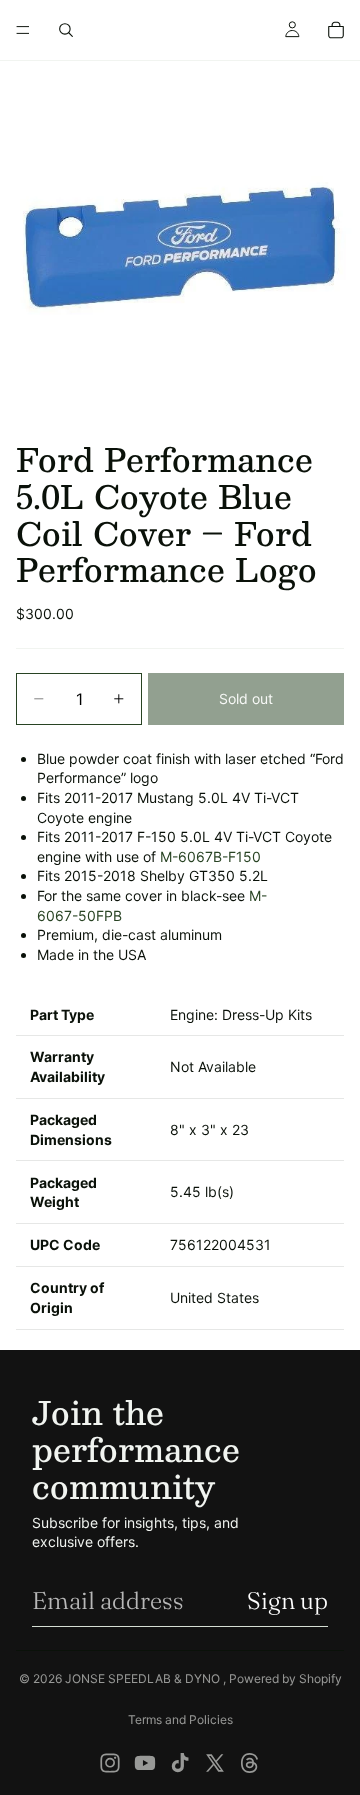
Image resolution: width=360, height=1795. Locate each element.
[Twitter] (215, 1763)
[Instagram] (110, 1763)
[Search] (66, 30)
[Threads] (250, 1763)
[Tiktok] (180, 1763)
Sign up (287, 1600)
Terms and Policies (180, 1719)
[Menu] (23, 30)
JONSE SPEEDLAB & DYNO (144, 1678)
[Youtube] (145, 1763)
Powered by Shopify (285, 1678)
